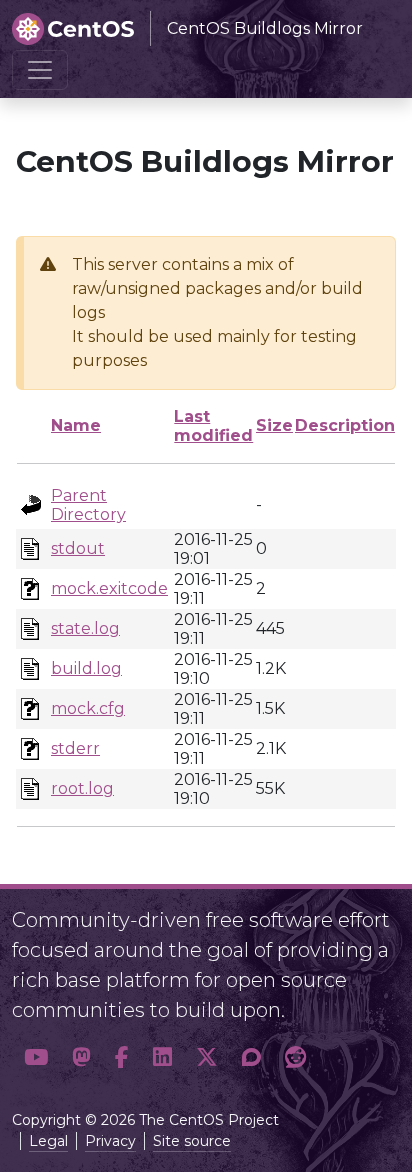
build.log (86, 668)
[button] (36, 1058)
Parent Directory (88, 505)
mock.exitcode (109, 588)
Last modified (213, 426)
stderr (75, 748)
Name (76, 425)
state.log (85, 628)
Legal (48, 1141)
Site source (192, 1141)
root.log (82, 788)
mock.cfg (88, 708)
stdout (78, 548)
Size (274, 425)
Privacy (110, 1141)
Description (345, 425)
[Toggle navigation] (40, 70)
